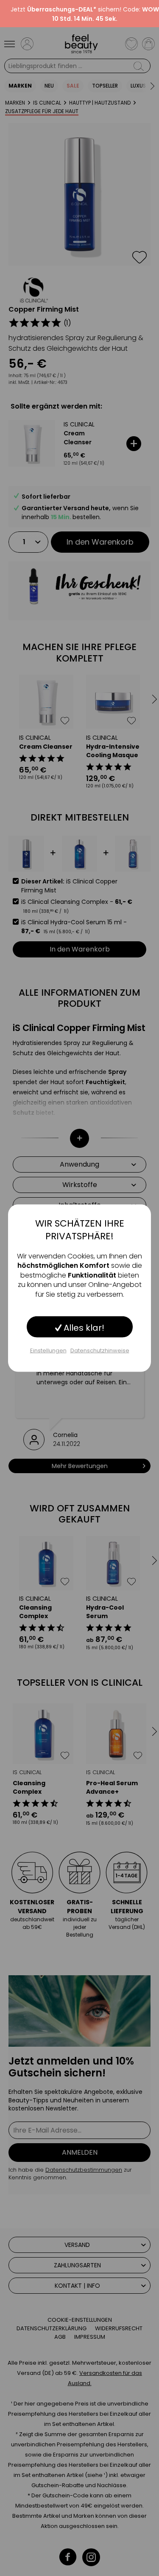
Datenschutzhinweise (100, 1350)
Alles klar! (83, 1328)
